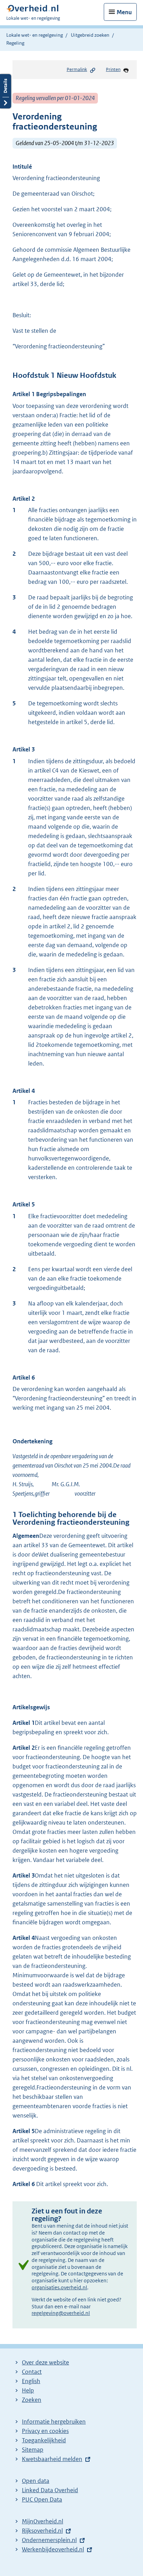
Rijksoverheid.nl (42, 2531)
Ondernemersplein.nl (49, 2540)
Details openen (6, 91)
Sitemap (33, 2450)
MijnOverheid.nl (43, 2521)
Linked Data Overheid (50, 2490)
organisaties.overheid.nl (59, 2287)
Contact (32, 2372)
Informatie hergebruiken (54, 2422)
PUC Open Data (42, 2499)
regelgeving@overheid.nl (61, 2313)
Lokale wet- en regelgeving (35, 35)
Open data (36, 2481)
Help (28, 2390)
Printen (113, 69)
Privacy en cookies (45, 2431)
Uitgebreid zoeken (90, 35)
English (31, 2381)
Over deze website (45, 2362)
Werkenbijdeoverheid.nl (53, 2549)
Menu (124, 12)
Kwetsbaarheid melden (52, 2459)
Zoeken (32, 2400)
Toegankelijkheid (44, 2440)
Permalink (77, 69)
